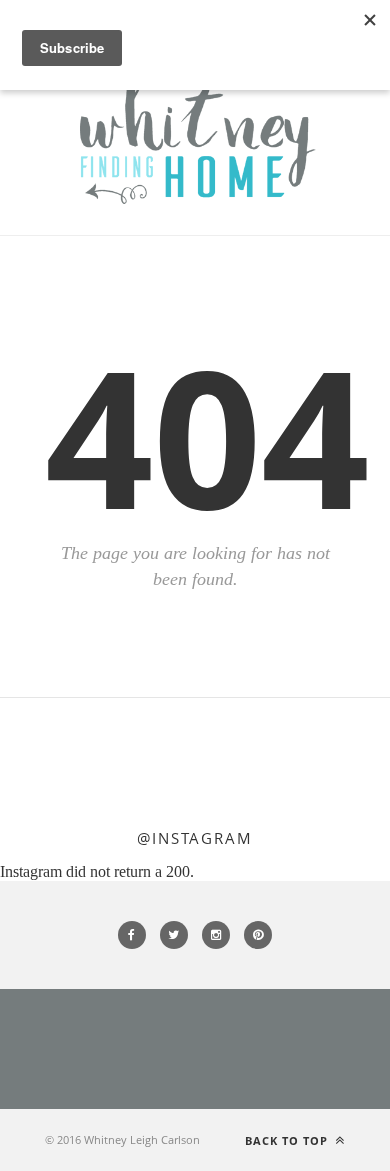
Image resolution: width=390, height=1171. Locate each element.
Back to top (288, 1140)
